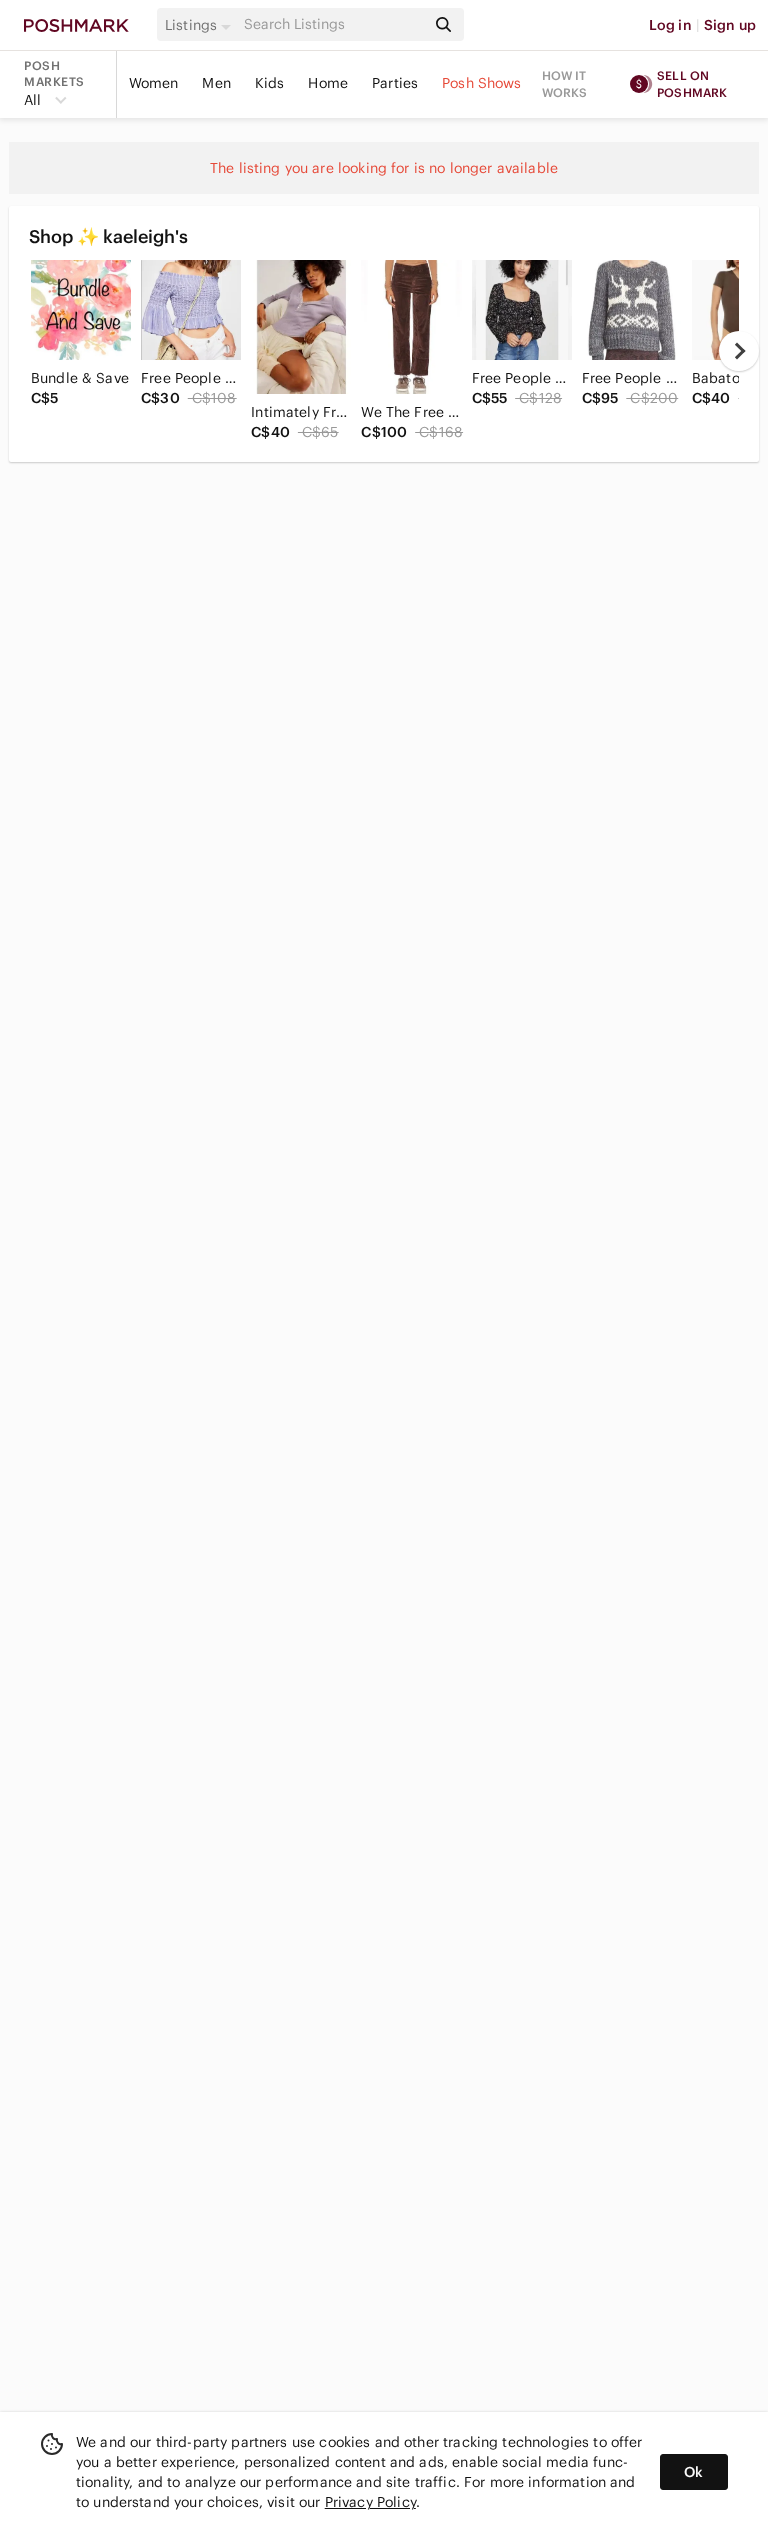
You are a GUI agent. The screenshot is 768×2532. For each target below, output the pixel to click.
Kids (270, 83)
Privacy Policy (370, 2502)
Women (154, 83)
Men (216, 83)
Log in (670, 25)
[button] (201, 25)
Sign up (730, 25)
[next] (739, 351)
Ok (693, 2472)
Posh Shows (482, 83)
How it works (565, 84)
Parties (395, 83)
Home (328, 83)
